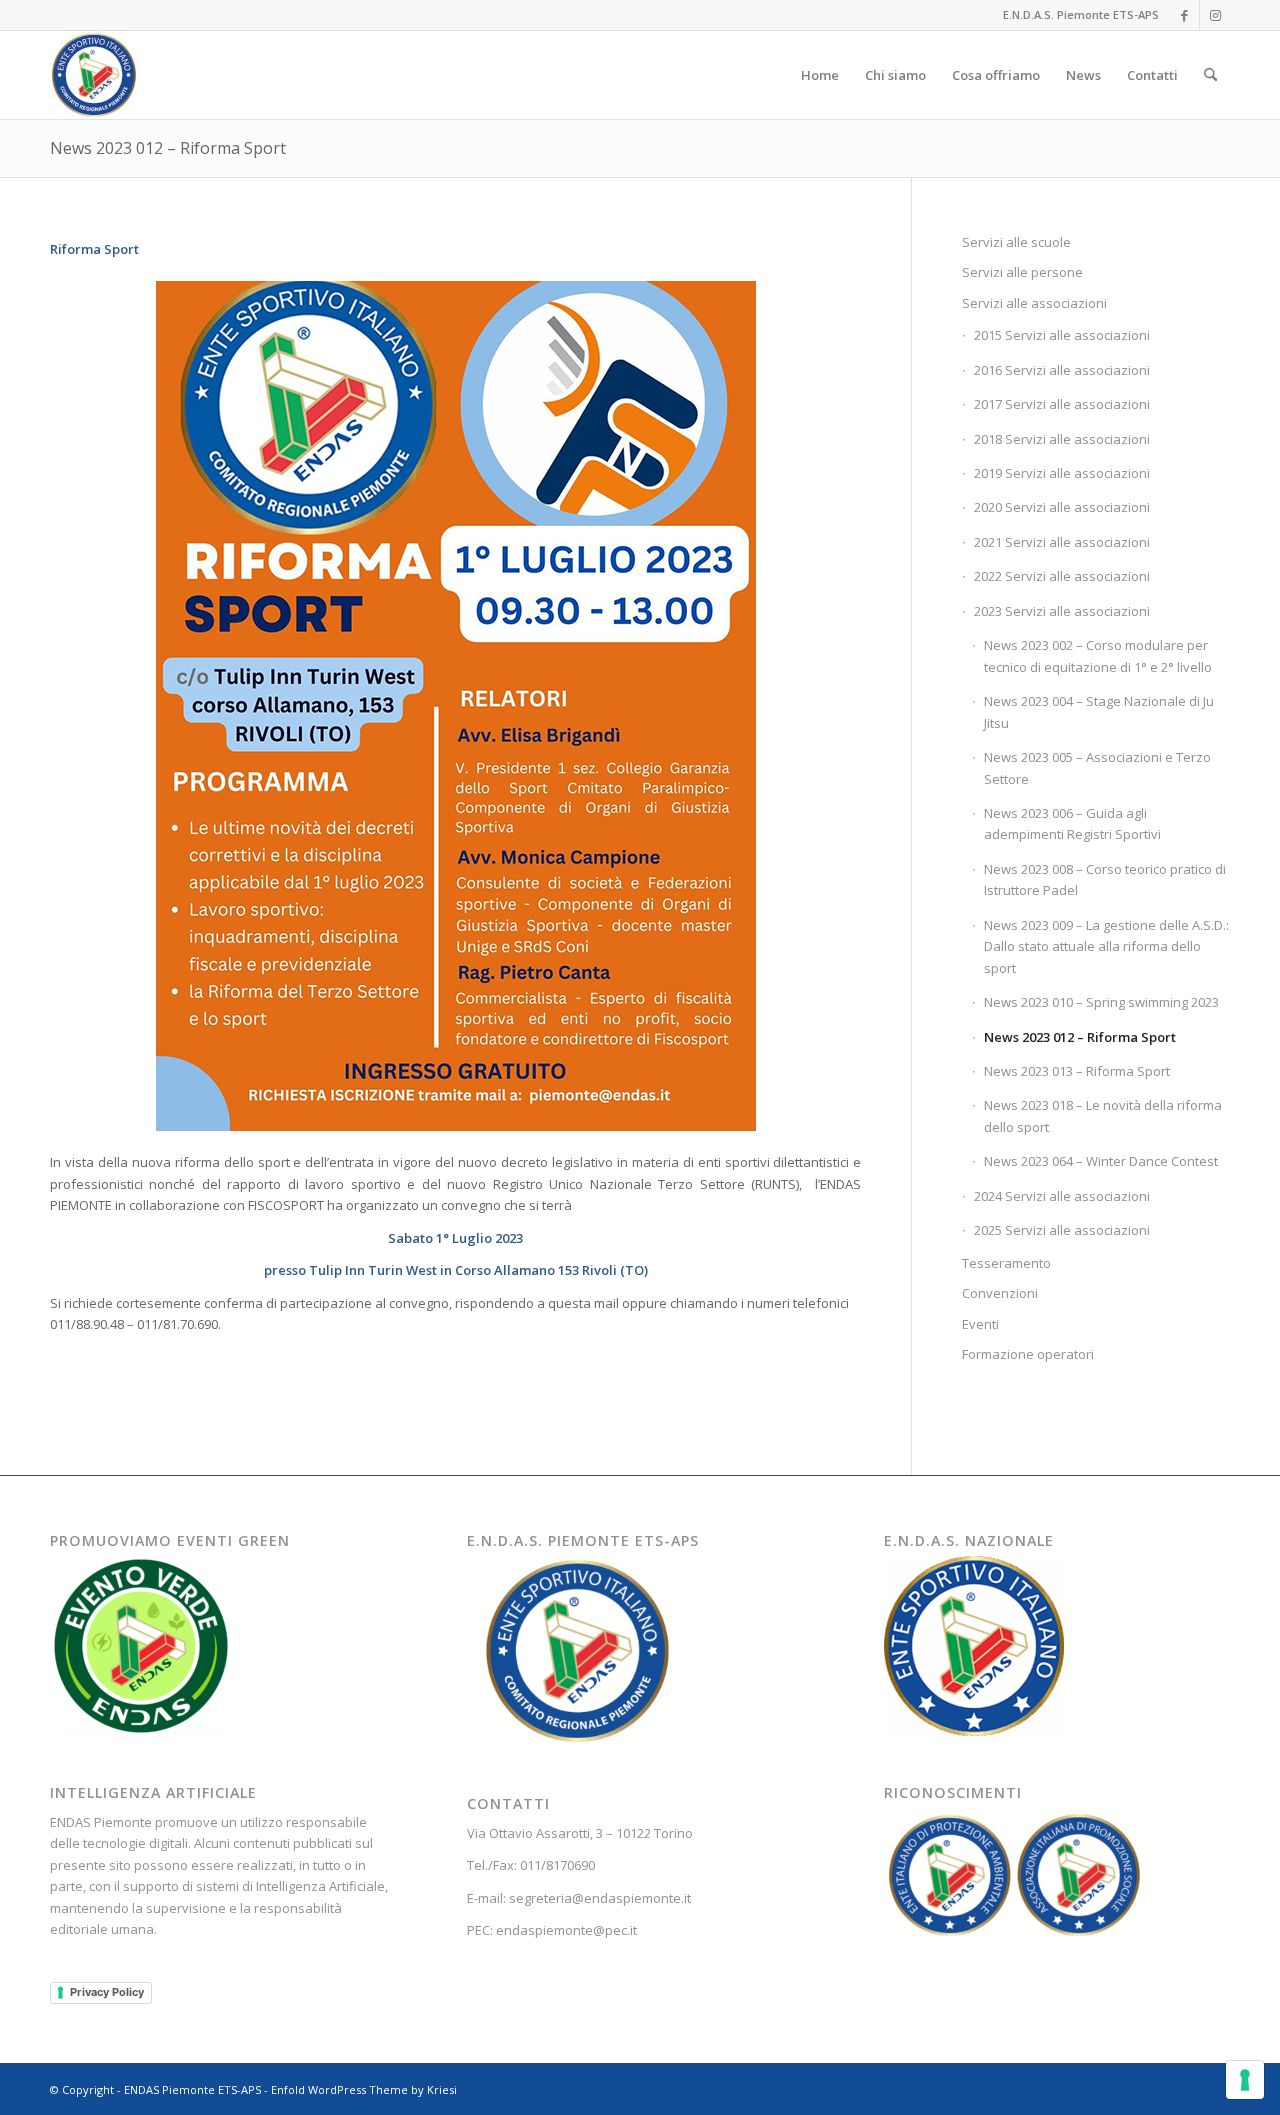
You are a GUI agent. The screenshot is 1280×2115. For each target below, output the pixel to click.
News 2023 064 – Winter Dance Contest (1101, 1161)
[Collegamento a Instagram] (1215, 15)
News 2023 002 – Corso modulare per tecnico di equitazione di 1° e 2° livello (1098, 655)
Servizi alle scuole (1016, 242)
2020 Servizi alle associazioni (1062, 507)
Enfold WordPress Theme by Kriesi (364, 2089)
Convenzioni (1000, 1293)
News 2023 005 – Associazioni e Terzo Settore (1097, 767)
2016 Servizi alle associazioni (1062, 370)
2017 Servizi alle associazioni (1062, 404)
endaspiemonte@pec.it (566, 1930)
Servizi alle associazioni (1034, 303)
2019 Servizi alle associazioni (1062, 473)
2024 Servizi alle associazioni (1062, 1196)
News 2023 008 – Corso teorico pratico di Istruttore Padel (1105, 879)
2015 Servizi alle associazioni (1062, 335)
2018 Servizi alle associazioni (1062, 439)
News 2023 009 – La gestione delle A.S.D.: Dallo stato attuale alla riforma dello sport (1106, 946)
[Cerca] (1210, 75)
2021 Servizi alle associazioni (1062, 542)
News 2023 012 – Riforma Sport (168, 148)
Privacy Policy (107, 1992)
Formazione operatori (1028, 1354)
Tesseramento (1006, 1263)
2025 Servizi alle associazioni (1062, 1230)
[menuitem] (820, 75)
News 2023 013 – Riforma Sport (1077, 1071)
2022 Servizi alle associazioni (1062, 576)
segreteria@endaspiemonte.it (600, 1898)
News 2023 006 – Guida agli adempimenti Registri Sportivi (1072, 823)
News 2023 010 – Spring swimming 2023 (1101, 1002)
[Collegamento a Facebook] (1184, 15)
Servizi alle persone (1022, 272)
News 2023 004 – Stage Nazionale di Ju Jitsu (1099, 711)
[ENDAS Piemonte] (94, 75)
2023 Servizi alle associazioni (1062, 611)
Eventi (980, 1324)
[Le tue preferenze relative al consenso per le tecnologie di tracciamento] (1245, 2080)
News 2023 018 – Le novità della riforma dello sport (1103, 1115)
